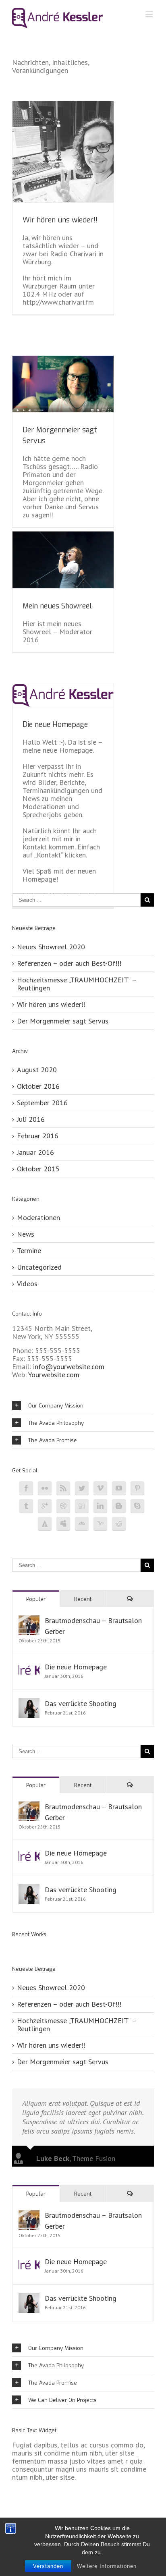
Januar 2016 (35, 1152)
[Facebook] (26, 1488)
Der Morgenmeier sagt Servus (63, 1021)
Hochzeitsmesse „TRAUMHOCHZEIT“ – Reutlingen (77, 984)
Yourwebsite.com (54, 1375)
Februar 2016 (38, 1136)
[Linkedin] (100, 1506)
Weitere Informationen (107, 2566)
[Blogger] (119, 1506)
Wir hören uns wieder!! (60, 220)
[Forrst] (45, 1524)
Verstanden (48, 2566)
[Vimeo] (100, 1488)
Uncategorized (39, 1267)
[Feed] (63, 1488)
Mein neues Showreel (57, 606)
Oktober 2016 (38, 1086)
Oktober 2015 (38, 1169)
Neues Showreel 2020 (51, 947)
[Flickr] (45, 1488)
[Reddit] (119, 1524)
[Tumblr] (26, 1506)
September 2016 (42, 1103)
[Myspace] (63, 1524)
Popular (36, 1599)
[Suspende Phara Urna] (16, 1946)
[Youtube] (119, 1488)
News (26, 1234)
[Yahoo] (100, 1524)
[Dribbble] (63, 1506)
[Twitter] (82, 1488)
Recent (83, 1599)
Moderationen (38, 1218)
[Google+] (45, 1506)
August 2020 (37, 1070)
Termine (29, 1251)
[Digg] (82, 1506)
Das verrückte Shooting (81, 1703)
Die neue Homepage (55, 724)
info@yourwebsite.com (69, 1367)
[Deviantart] (82, 1524)
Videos (27, 1284)
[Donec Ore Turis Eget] (13, 1946)
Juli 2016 (31, 1119)
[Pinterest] (137, 1488)
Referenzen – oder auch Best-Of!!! (69, 963)
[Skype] (137, 1506)
